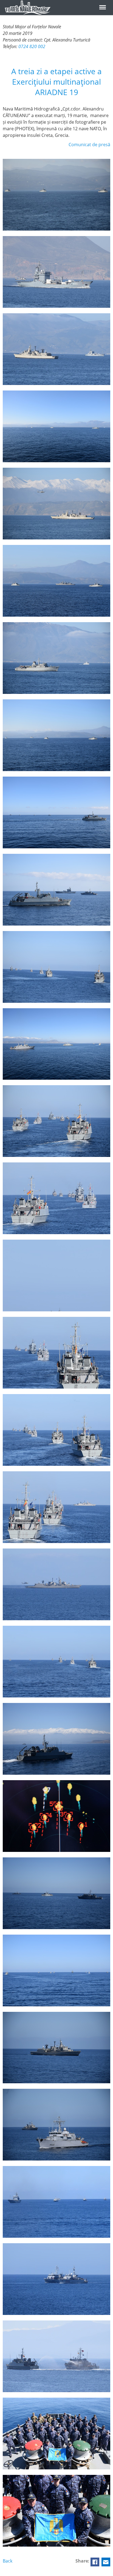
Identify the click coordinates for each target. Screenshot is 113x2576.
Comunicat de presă (89, 145)
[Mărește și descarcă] (56, 195)
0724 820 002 (32, 46)
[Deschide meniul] (103, 7)
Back (8, 2561)
